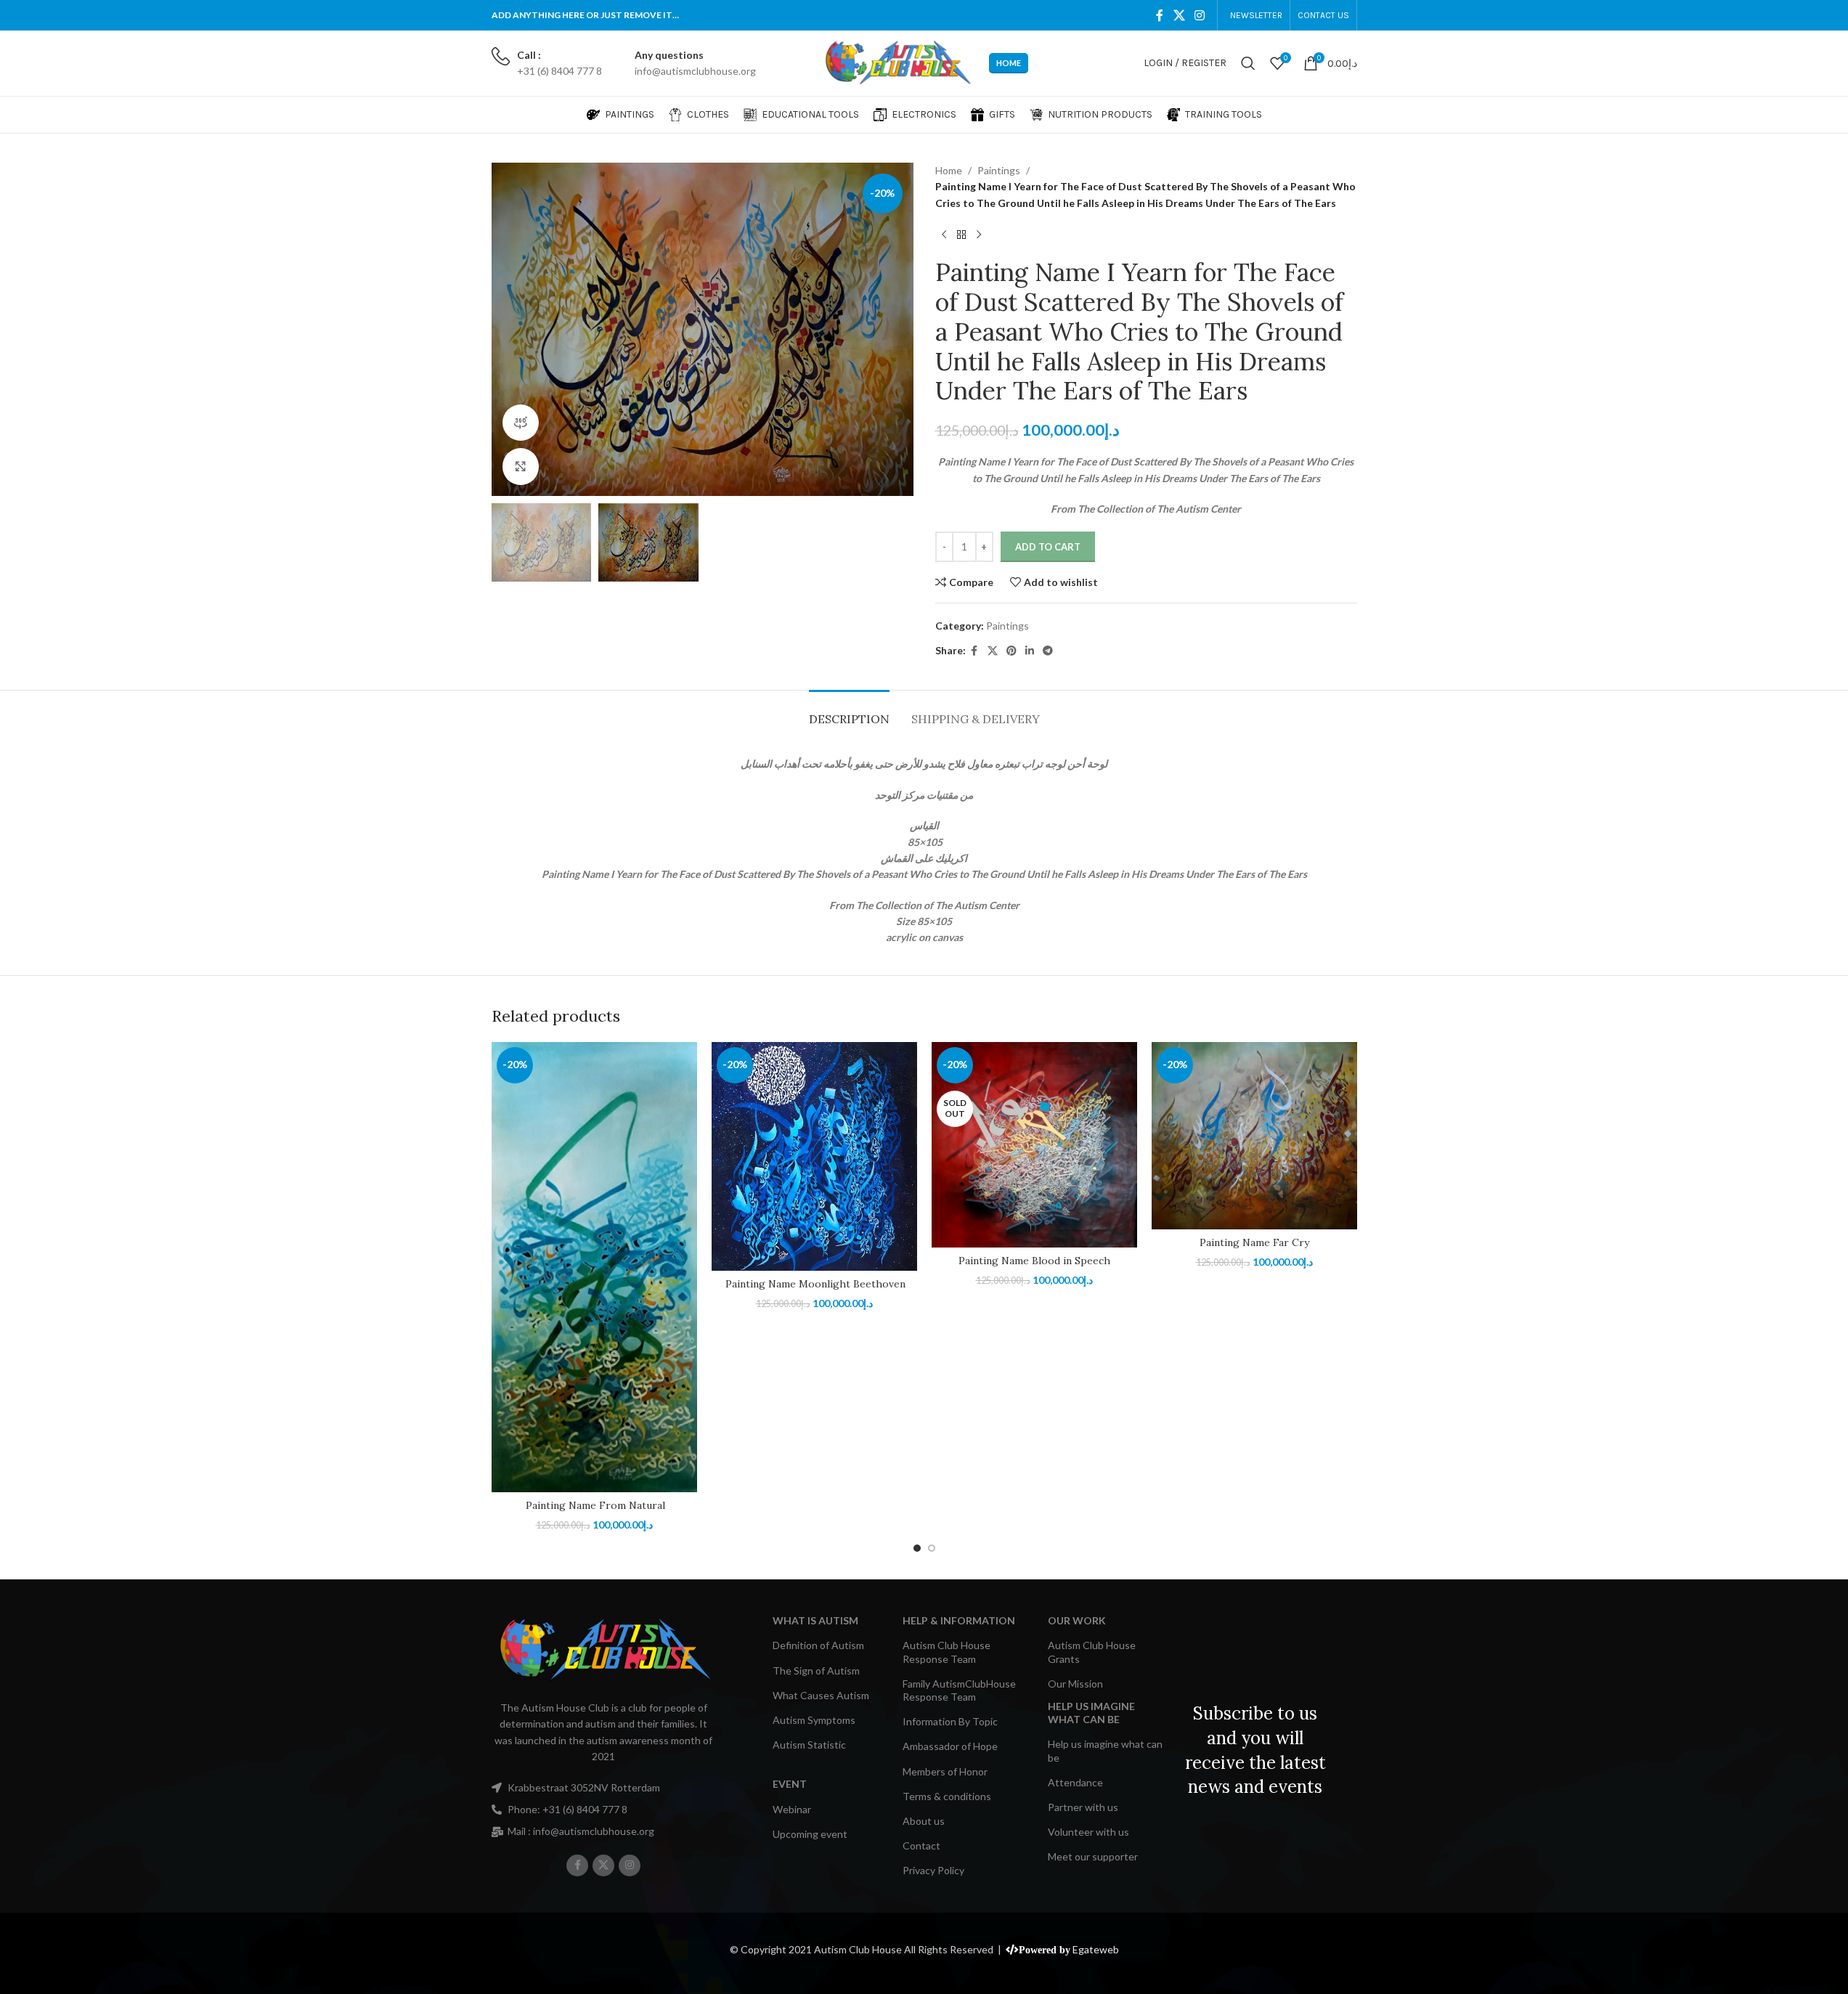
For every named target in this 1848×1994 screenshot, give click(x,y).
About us (924, 1821)
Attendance (1075, 1782)
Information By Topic (950, 1721)
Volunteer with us (1088, 1832)
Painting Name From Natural (594, 1505)
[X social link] (1179, 15)
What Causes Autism (821, 1695)
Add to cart (1048, 547)
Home (949, 170)
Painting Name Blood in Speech (1034, 1261)
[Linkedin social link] (1030, 651)
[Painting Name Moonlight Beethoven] (814, 1156)
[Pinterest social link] (1011, 651)
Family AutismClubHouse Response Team (959, 1690)
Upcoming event (810, 1834)
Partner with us (1083, 1807)
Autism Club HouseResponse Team (947, 1652)
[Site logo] (897, 62)
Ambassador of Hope (950, 1746)
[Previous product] (944, 235)
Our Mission (1075, 1684)
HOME (1009, 63)
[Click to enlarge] (521, 466)
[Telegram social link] (1048, 651)
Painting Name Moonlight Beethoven (814, 1284)
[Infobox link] (547, 64)
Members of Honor (945, 1771)
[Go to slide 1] (917, 1548)
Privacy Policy (933, 1870)
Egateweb (1096, 1949)
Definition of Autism (818, 1645)
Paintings (999, 170)
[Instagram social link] (1199, 15)
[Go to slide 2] (932, 1548)
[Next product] (979, 235)
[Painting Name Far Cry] (1254, 1136)
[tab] (849, 712)
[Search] (1248, 63)
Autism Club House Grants (1092, 1652)
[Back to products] (961, 235)
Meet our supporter (1093, 1856)
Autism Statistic (809, 1745)
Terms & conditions (947, 1796)
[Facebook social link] (1160, 15)
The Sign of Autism (816, 1671)
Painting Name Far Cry (1254, 1242)
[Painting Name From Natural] (594, 1267)
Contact (921, 1846)
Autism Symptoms (814, 1720)
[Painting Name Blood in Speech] (1034, 1145)
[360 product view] (521, 423)
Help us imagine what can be (1105, 1750)
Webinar (792, 1809)
